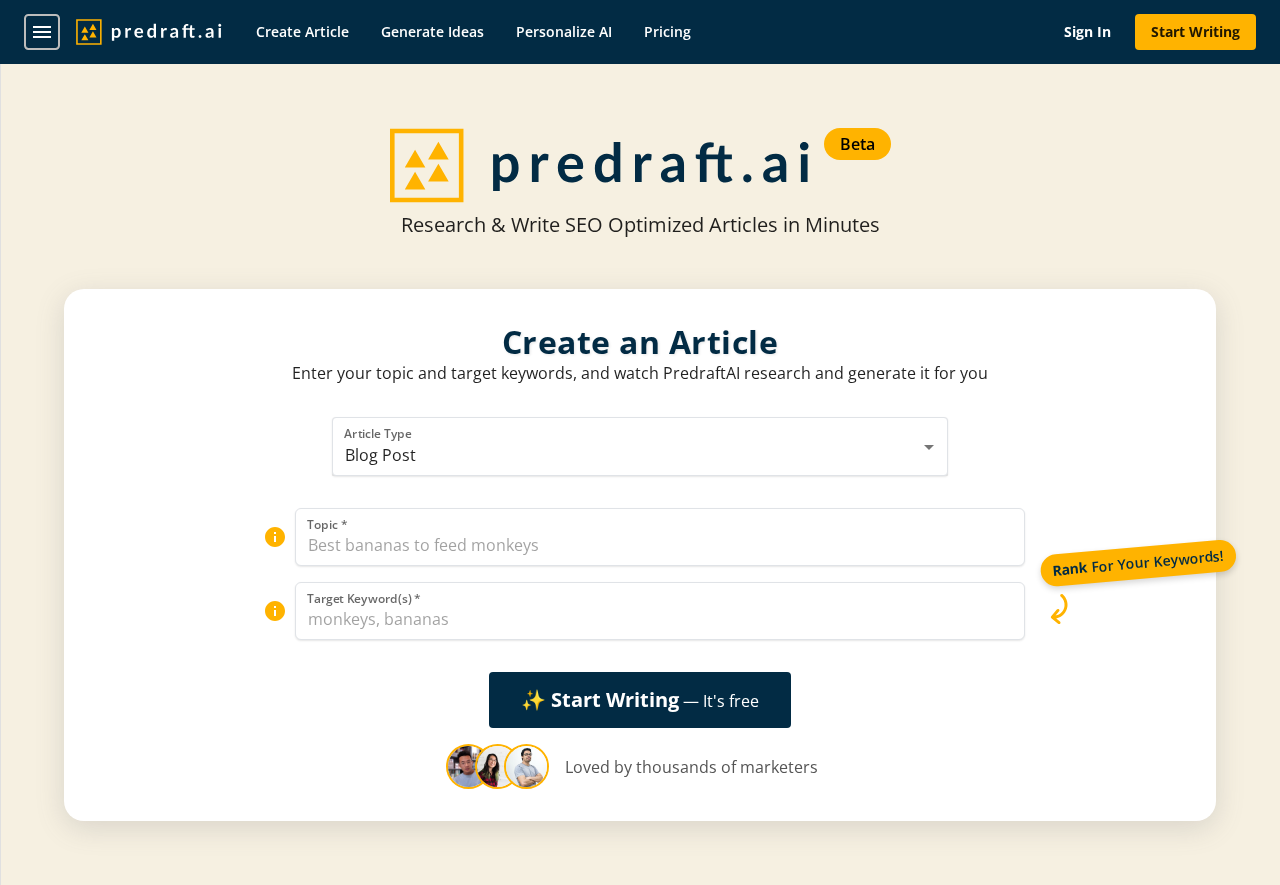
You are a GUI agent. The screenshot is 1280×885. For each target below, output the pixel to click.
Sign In (1087, 31)
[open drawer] (42, 32)
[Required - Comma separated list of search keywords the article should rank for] (275, 611)
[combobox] (640, 446)
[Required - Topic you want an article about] (275, 537)
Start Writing (1195, 31)
